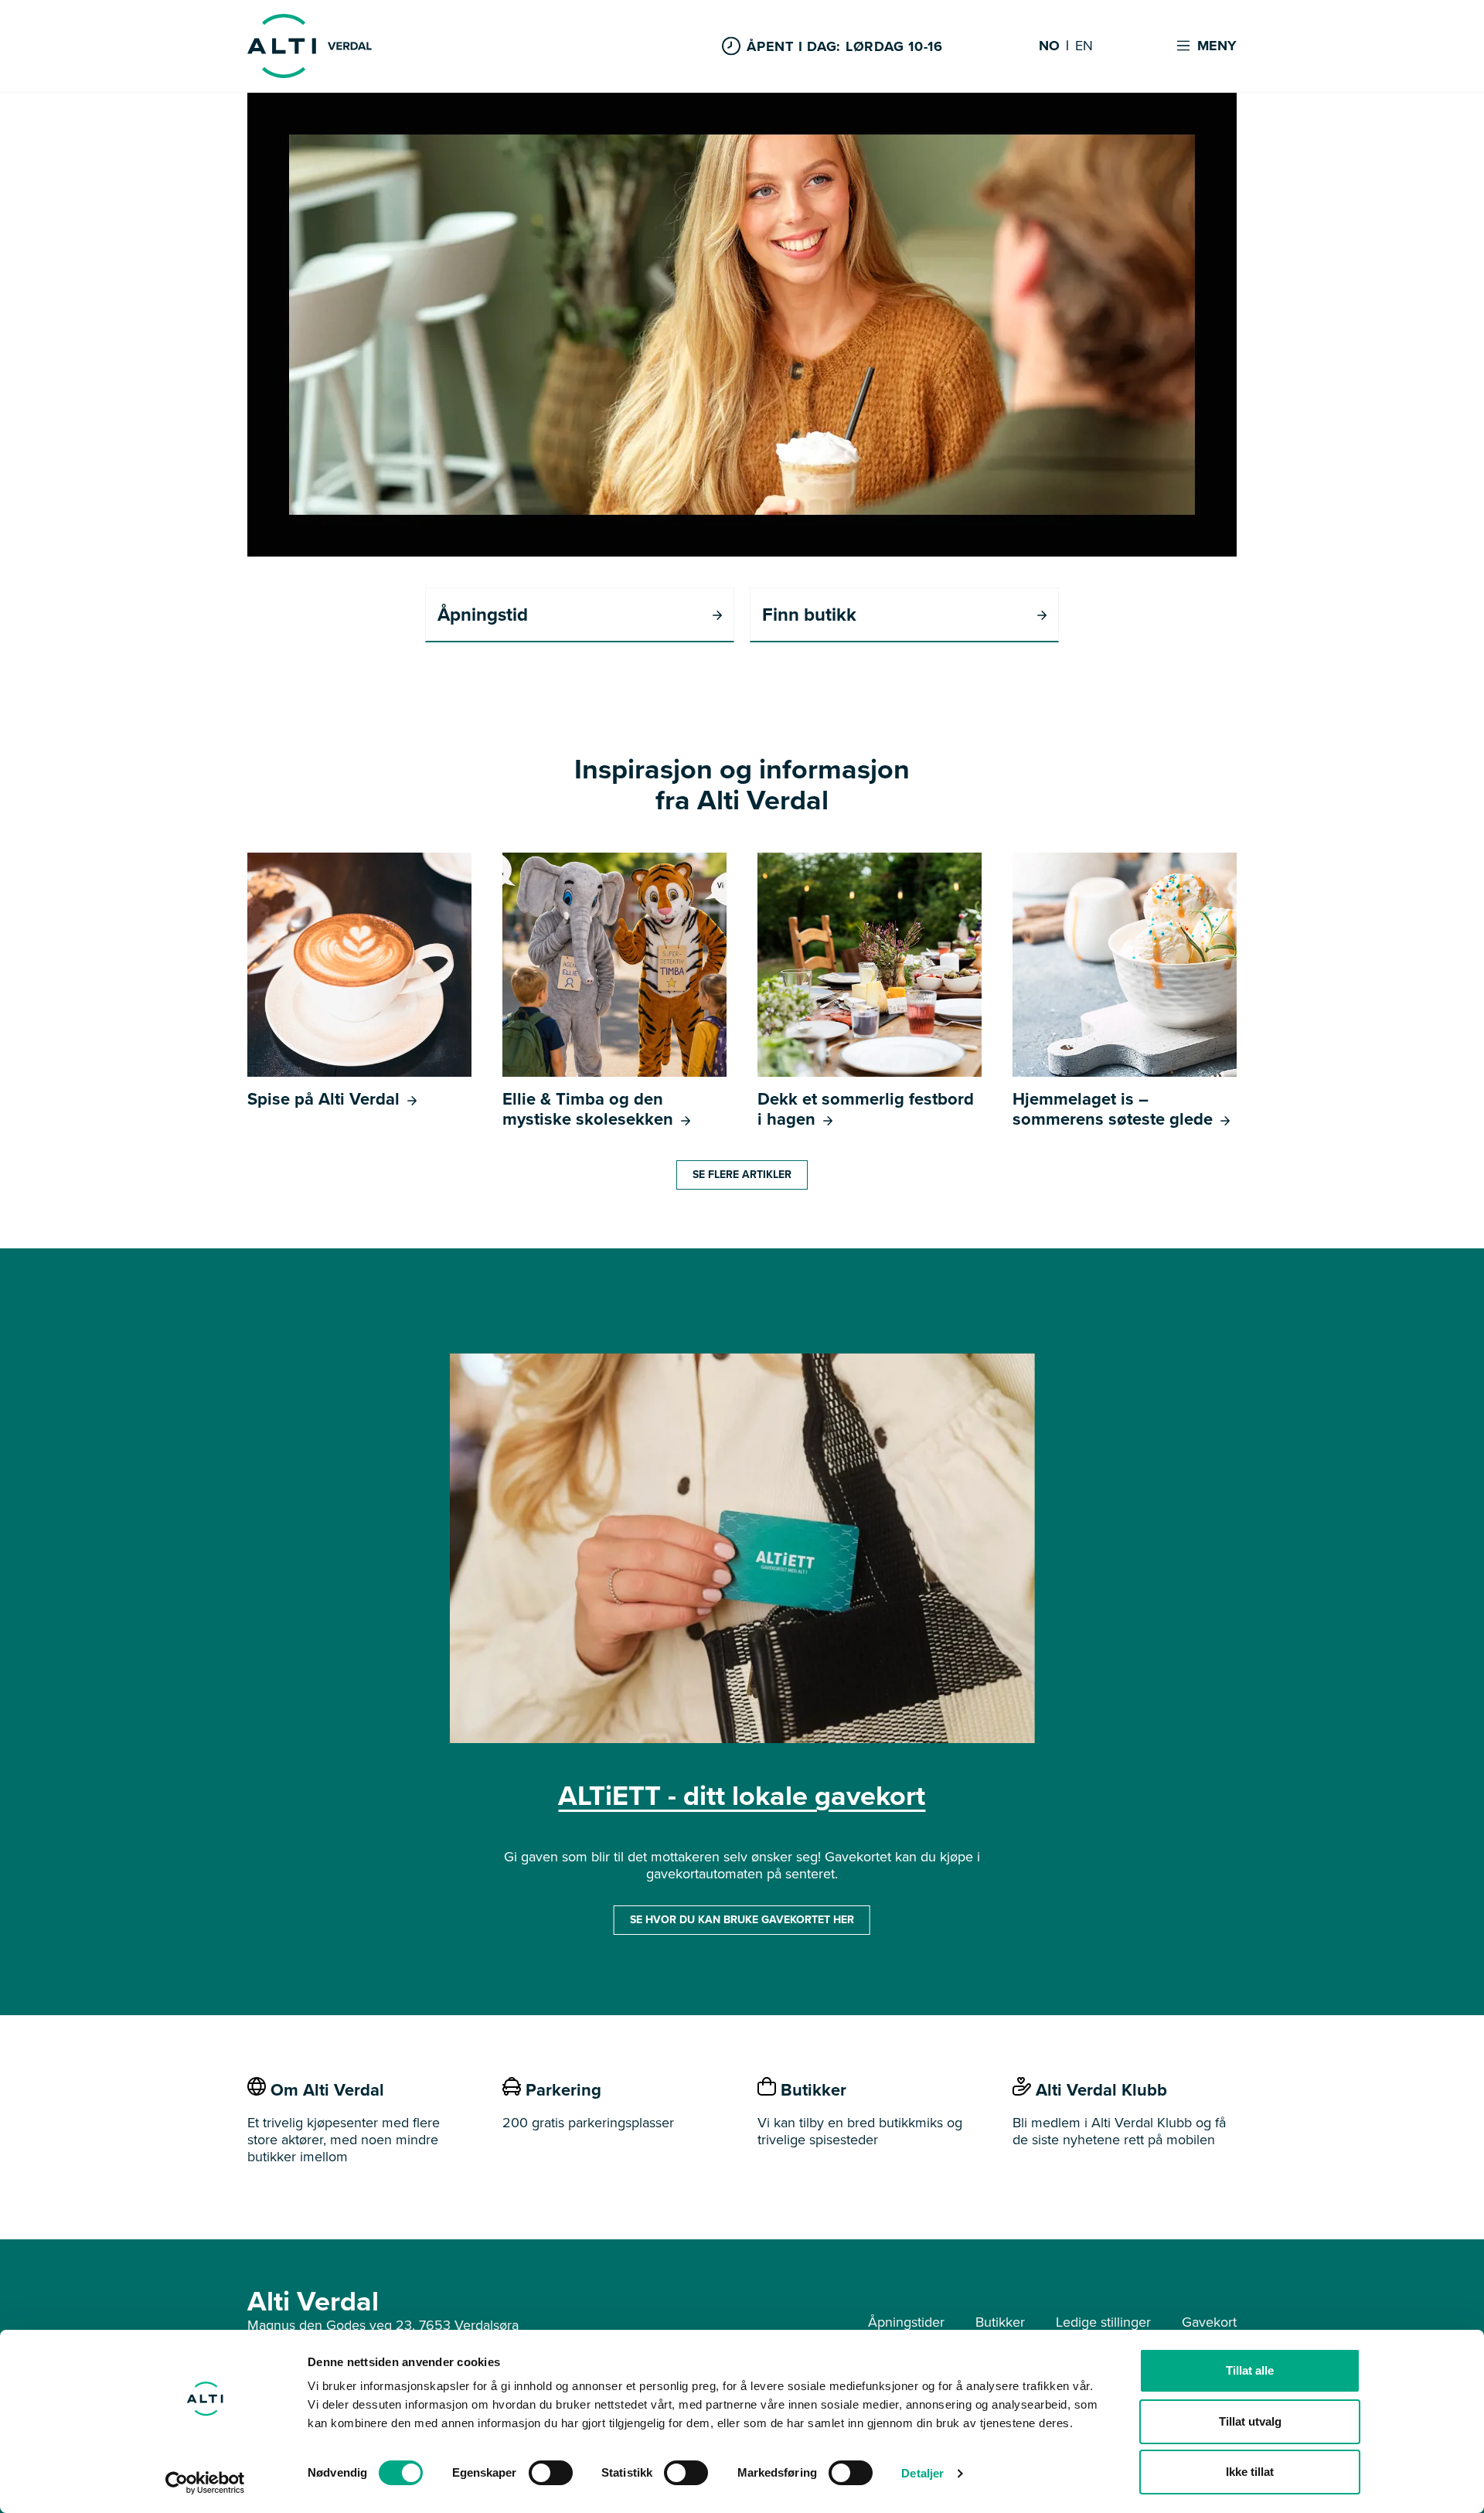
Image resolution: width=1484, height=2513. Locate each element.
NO (1049, 46)
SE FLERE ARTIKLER (742, 1175)
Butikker (1000, 2322)
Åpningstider (906, 2322)
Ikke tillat (1250, 2472)
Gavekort (1209, 2322)
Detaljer (922, 2473)
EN (1084, 46)
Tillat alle (1250, 2370)
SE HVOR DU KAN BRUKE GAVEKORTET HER (742, 1920)
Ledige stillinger (1103, 2322)
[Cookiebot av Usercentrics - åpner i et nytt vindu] (205, 2483)
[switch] (551, 2473)
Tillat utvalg (1250, 2421)
